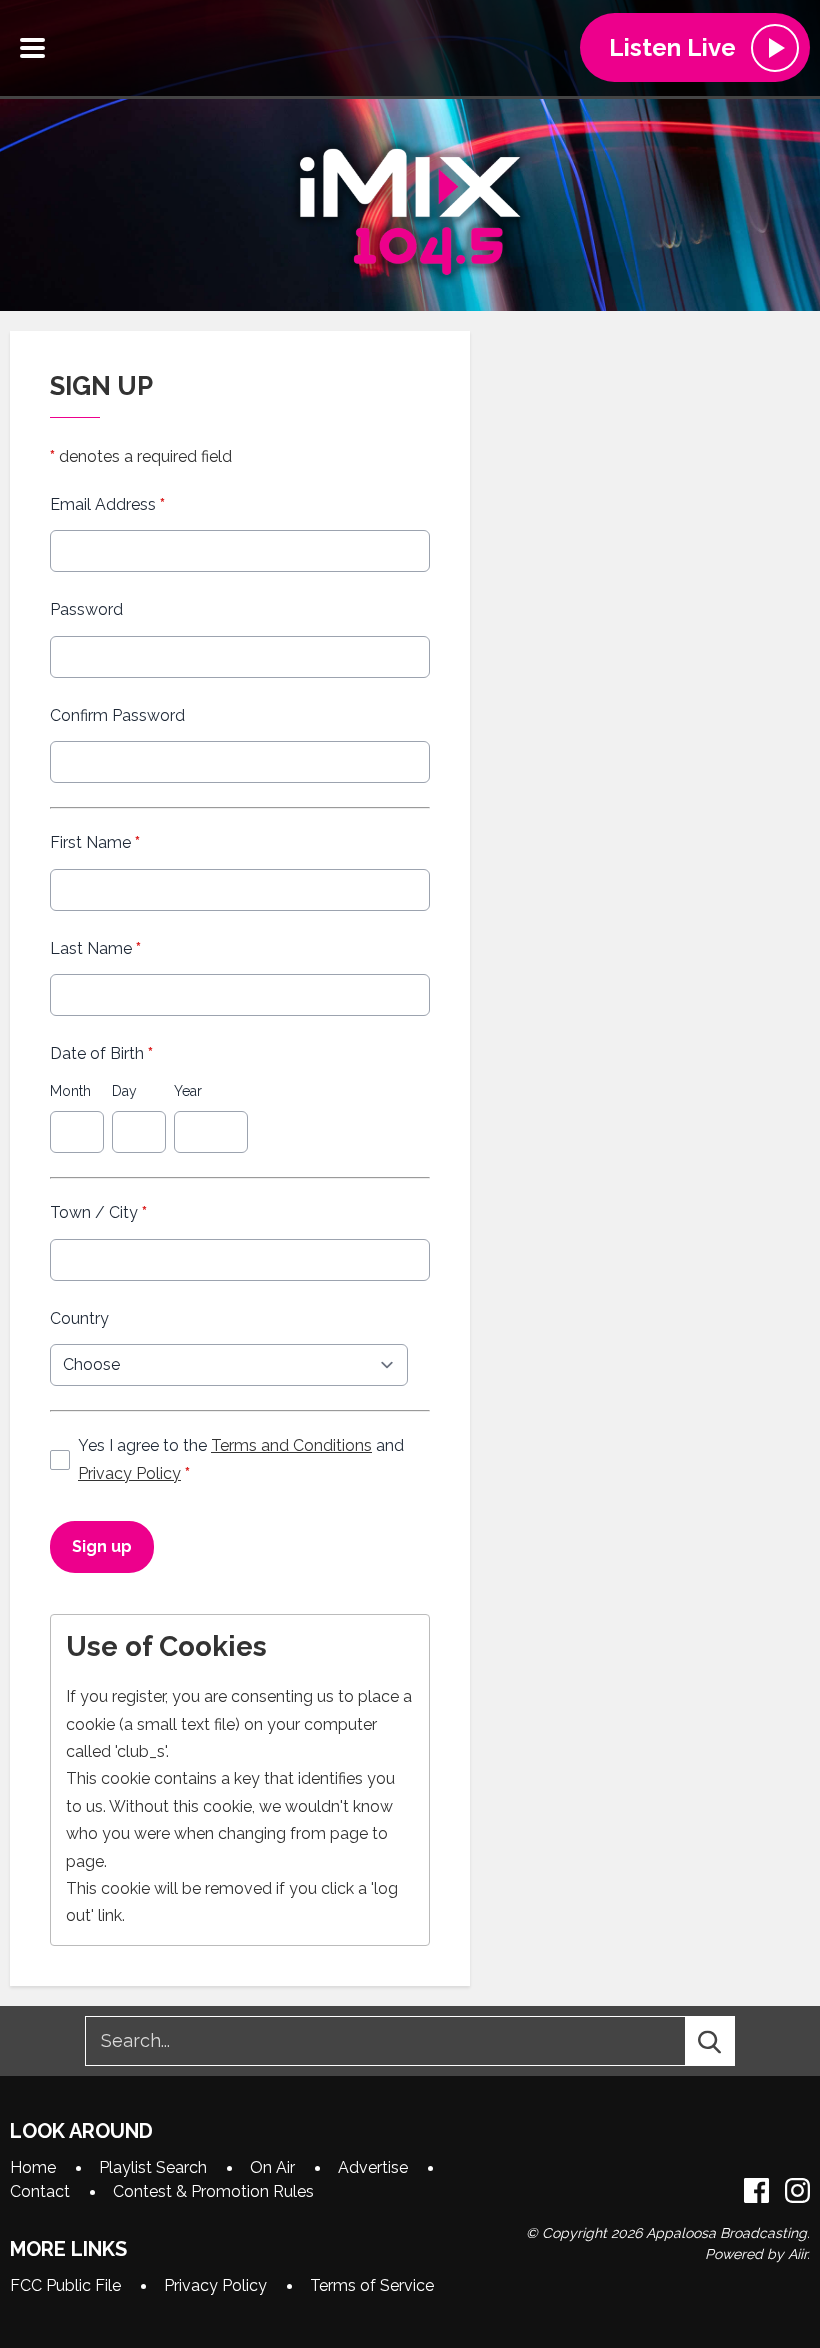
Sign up (102, 1546)
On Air (272, 2167)
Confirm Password (117, 715)
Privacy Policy (129, 1473)
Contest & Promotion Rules (213, 2191)
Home (33, 2167)
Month (70, 1091)
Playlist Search (153, 2167)
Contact (40, 2191)
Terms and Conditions (291, 1445)
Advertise (373, 2167)
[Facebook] (756, 2190)
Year (188, 1091)
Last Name (95, 948)
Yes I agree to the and (241, 1459)
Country (79, 1318)
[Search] (728, 2041)
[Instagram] (797, 2190)
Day (124, 1091)
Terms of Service (372, 2285)
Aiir (797, 2254)
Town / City (98, 1212)
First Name (95, 842)
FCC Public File (65, 2285)
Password (86, 609)
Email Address (107, 504)
